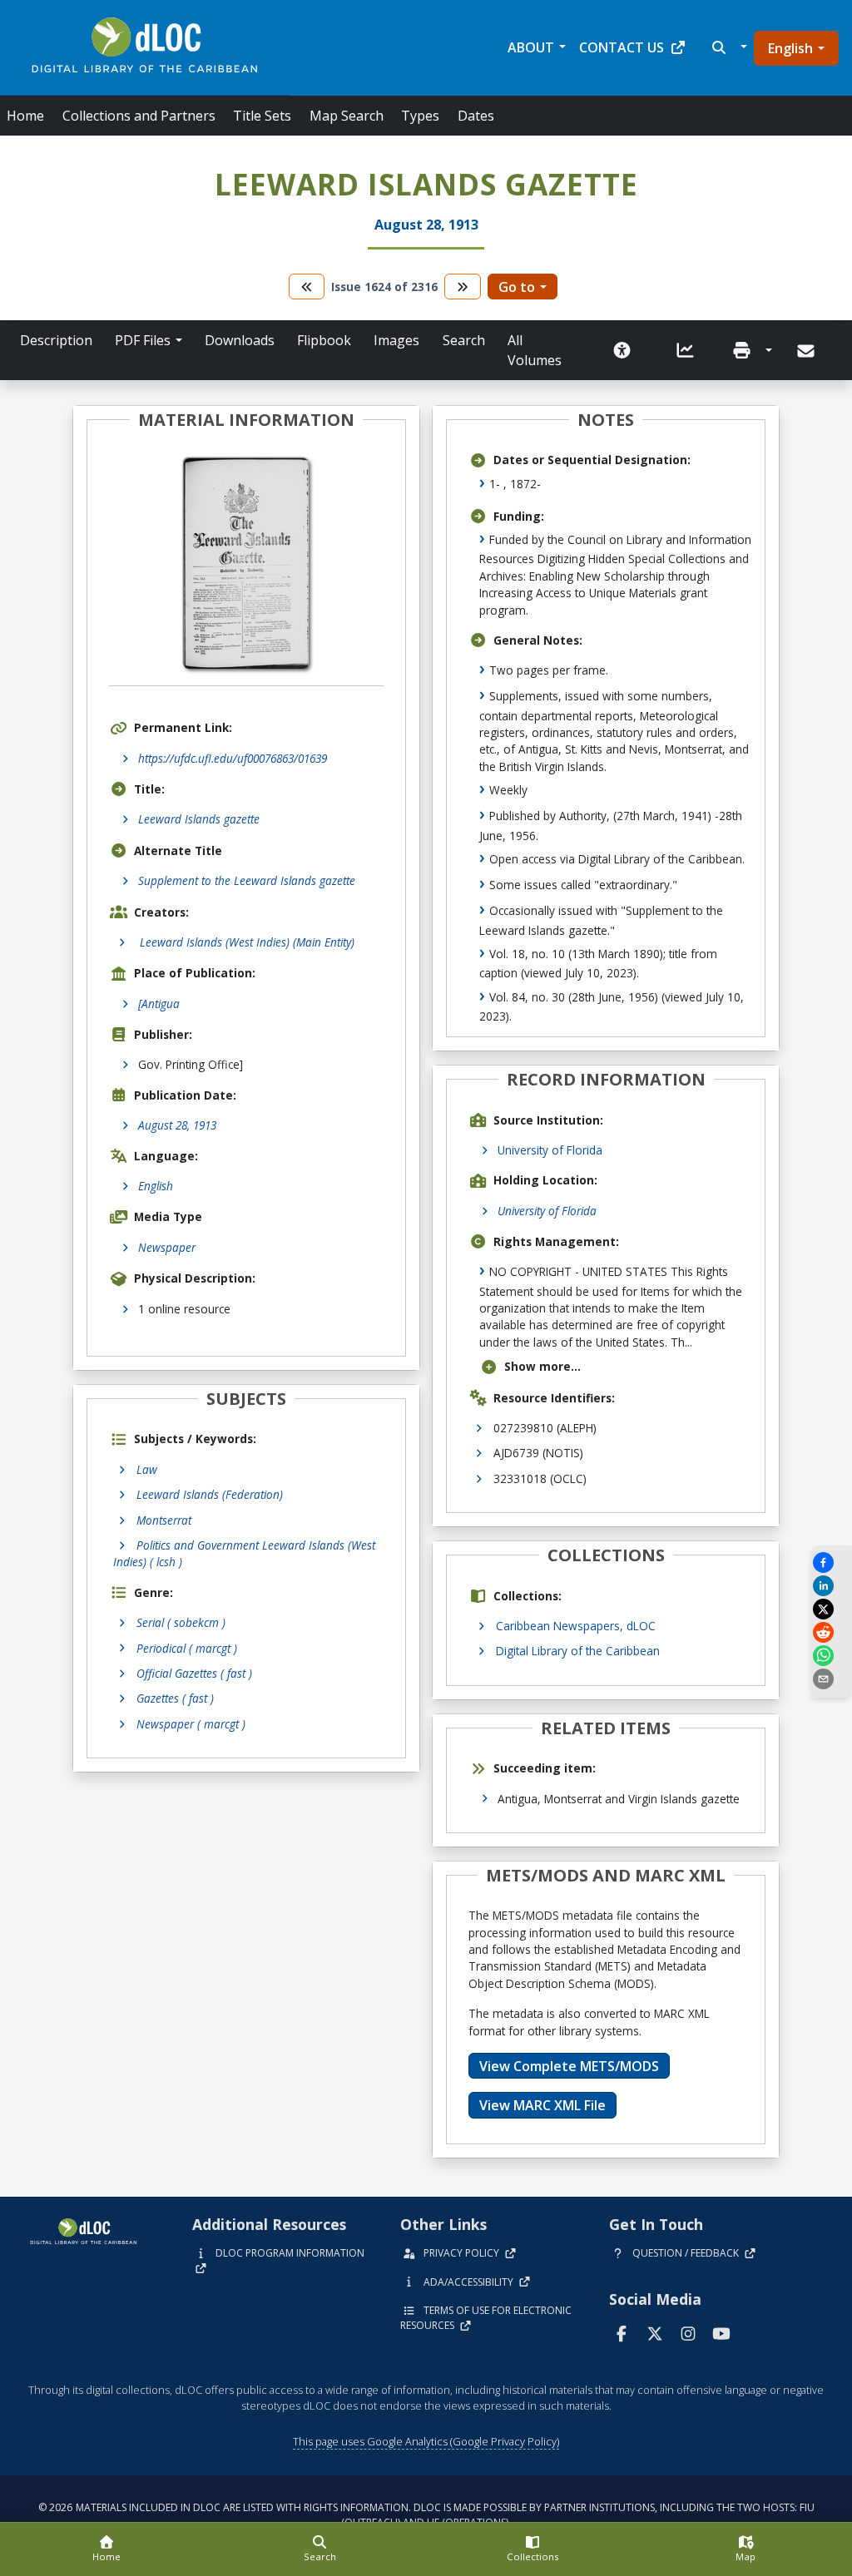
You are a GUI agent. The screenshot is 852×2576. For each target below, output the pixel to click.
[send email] (831, 1679)
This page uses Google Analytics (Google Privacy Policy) (426, 2441)
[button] (728, 47)
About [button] (531, 47)
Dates (476, 116)
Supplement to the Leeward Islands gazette (247, 880)
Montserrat (164, 1520)
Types (420, 116)
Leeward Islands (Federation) (210, 1494)
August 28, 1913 (177, 1125)
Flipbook (324, 340)
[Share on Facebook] (831, 1562)
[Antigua (159, 1004)
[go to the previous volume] (307, 287)
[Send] (807, 351)
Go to (517, 287)
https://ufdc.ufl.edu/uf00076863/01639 (233, 758)
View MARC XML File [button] (542, 2105)
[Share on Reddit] (831, 1632)
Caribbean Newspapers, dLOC (576, 1626)
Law (147, 1469)
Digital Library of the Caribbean (578, 1651)
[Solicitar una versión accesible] (622, 350)
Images (396, 340)
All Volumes (535, 350)
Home (25, 116)
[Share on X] (831, 1609)
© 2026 (426, 2515)
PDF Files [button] (143, 340)
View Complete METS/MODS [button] (569, 2066)
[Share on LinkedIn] (831, 1586)
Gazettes (175, 1698)
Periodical (187, 1648)
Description (56, 340)
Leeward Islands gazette (199, 819)
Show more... (542, 1366)
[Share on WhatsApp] (831, 1656)
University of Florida (550, 1150)
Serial (181, 1622)
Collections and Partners (139, 116)
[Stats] (686, 350)
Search (464, 340)
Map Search (347, 116)
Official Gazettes (194, 1673)
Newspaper (167, 1247)
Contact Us (622, 47)
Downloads (240, 340)
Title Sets (262, 116)
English (790, 48)
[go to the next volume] (463, 287)
